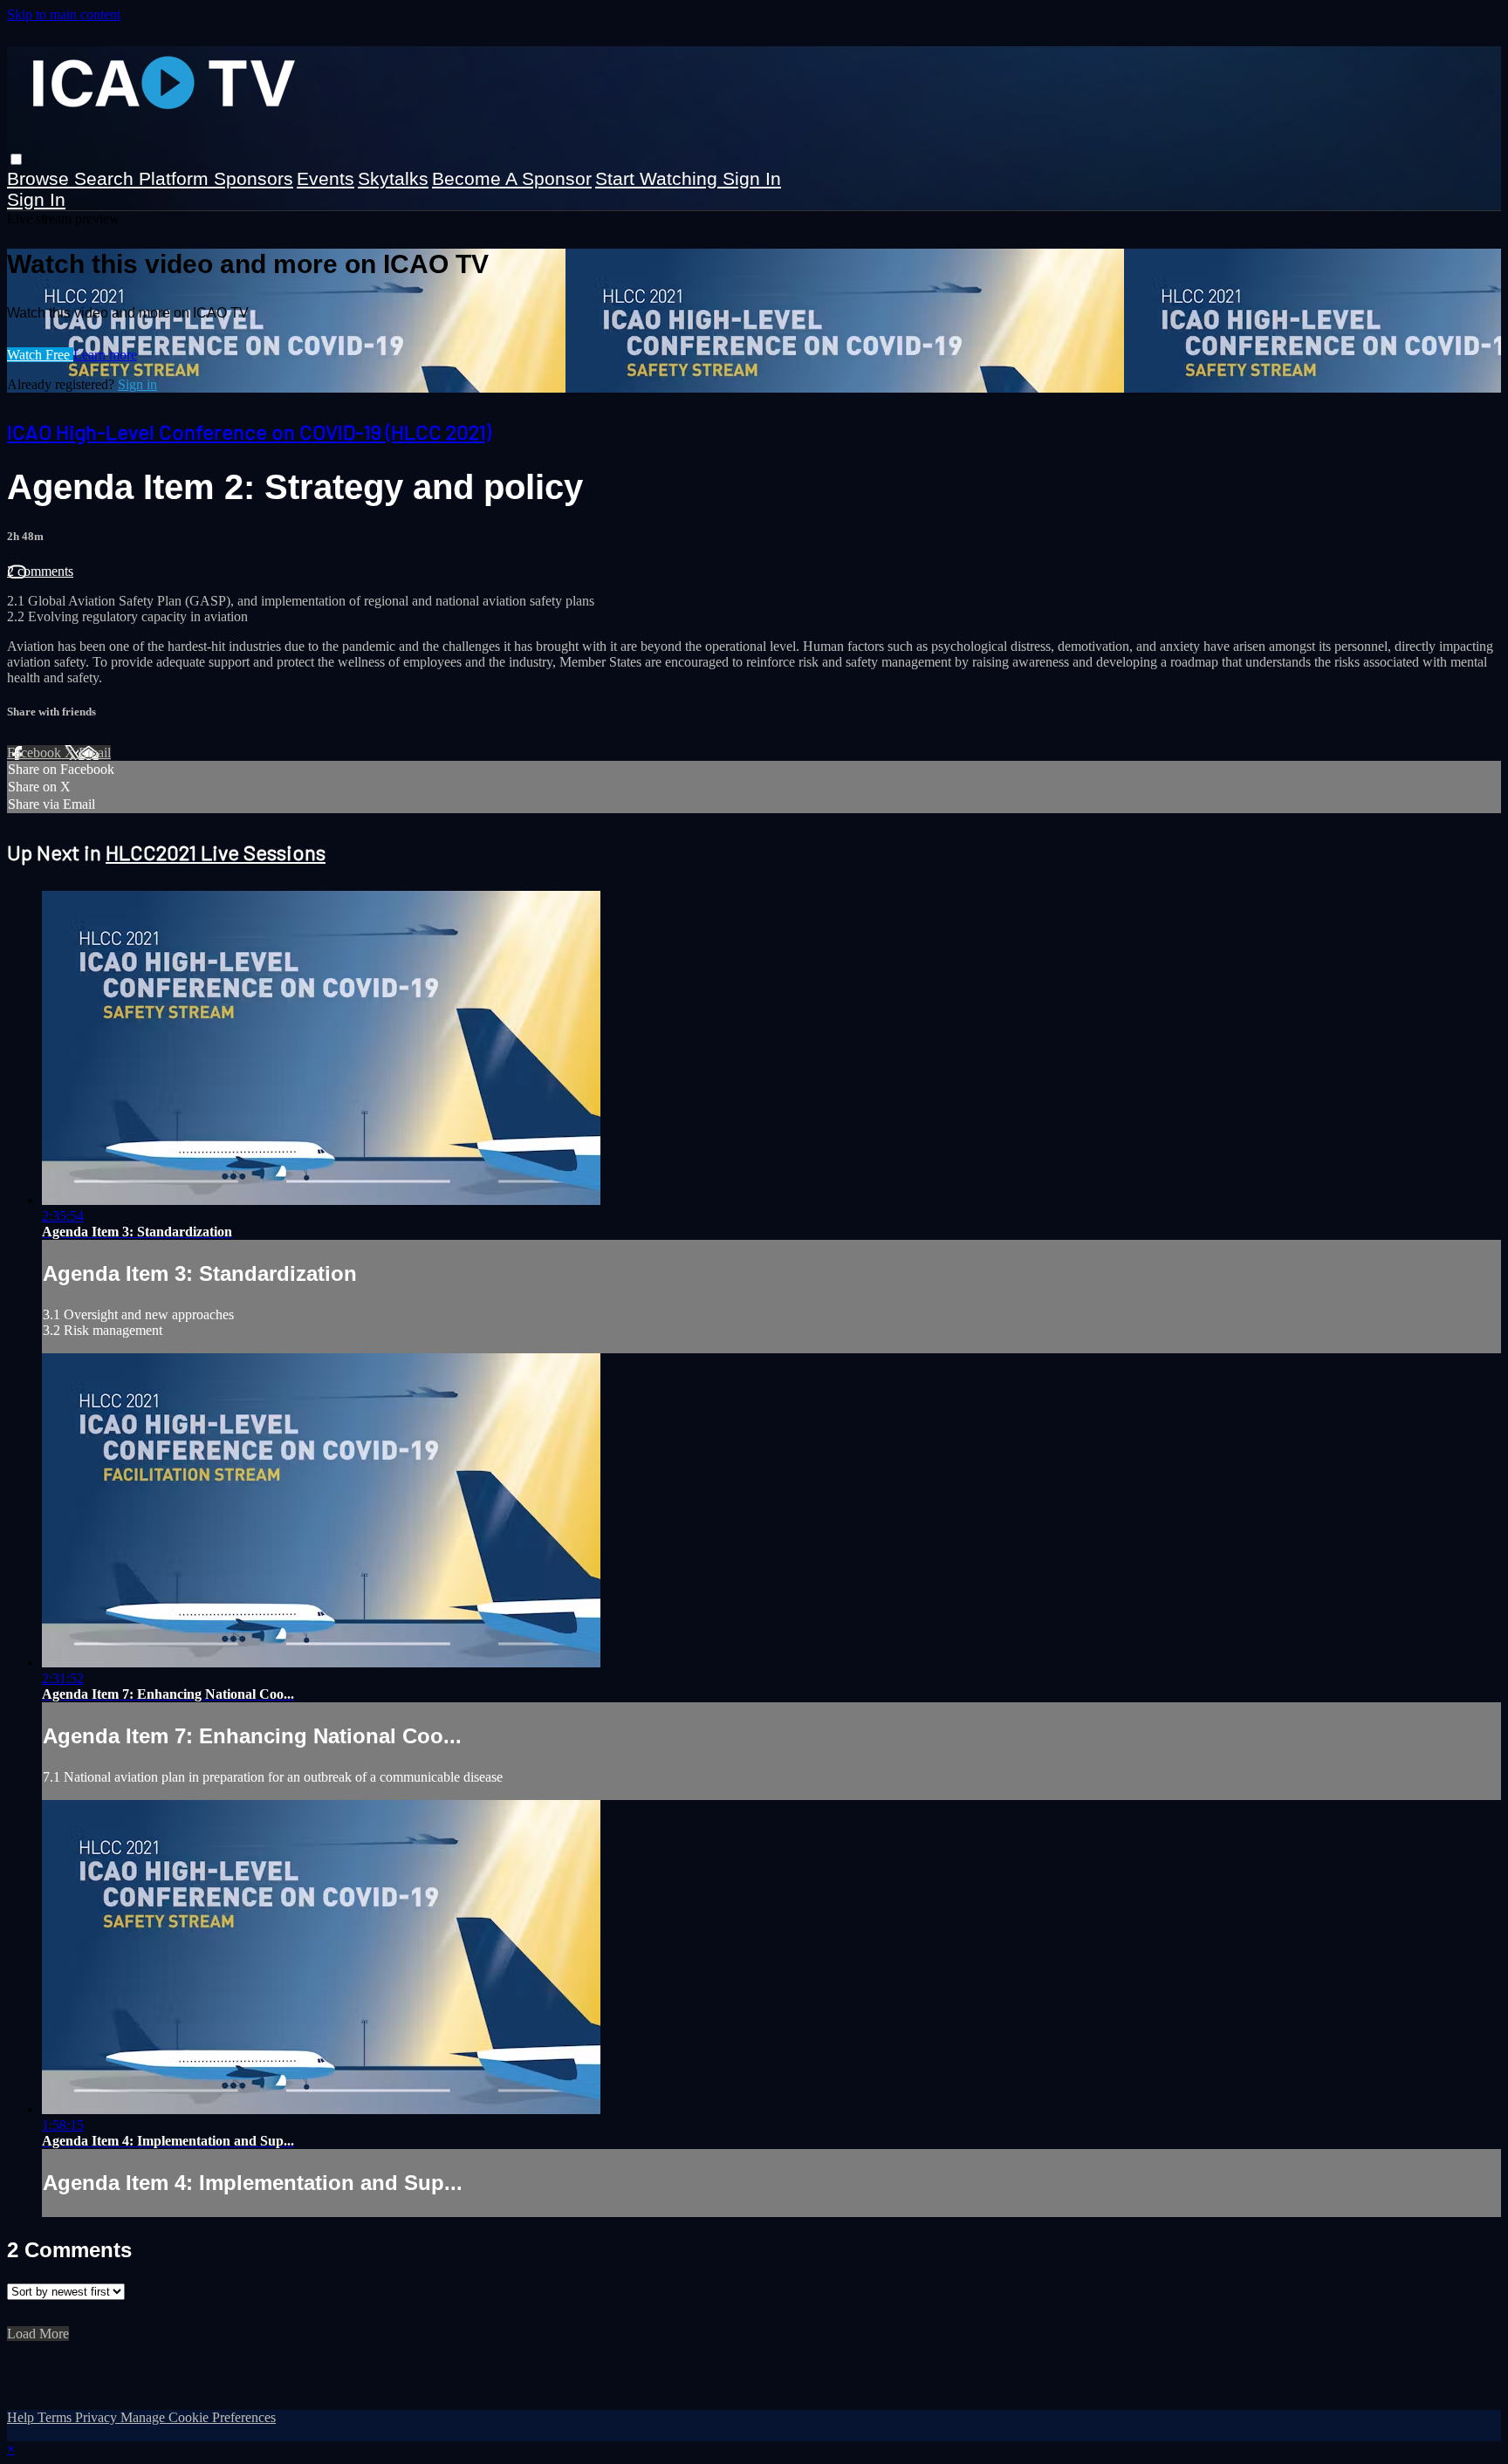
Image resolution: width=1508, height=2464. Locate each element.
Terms (56, 2417)
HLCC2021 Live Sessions (216, 852)
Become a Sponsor (512, 178)
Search (106, 178)
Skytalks (393, 178)
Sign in (752, 178)
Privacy (98, 2417)
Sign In (36, 199)
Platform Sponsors (216, 178)
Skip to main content (64, 14)
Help (22, 2417)
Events (326, 178)
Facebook (36, 753)
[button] (16, 159)
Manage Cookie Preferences (198, 2417)
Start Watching (659, 178)
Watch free (40, 355)
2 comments (40, 571)
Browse (41, 178)
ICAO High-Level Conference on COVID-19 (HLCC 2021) (249, 431)
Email (95, 753)
